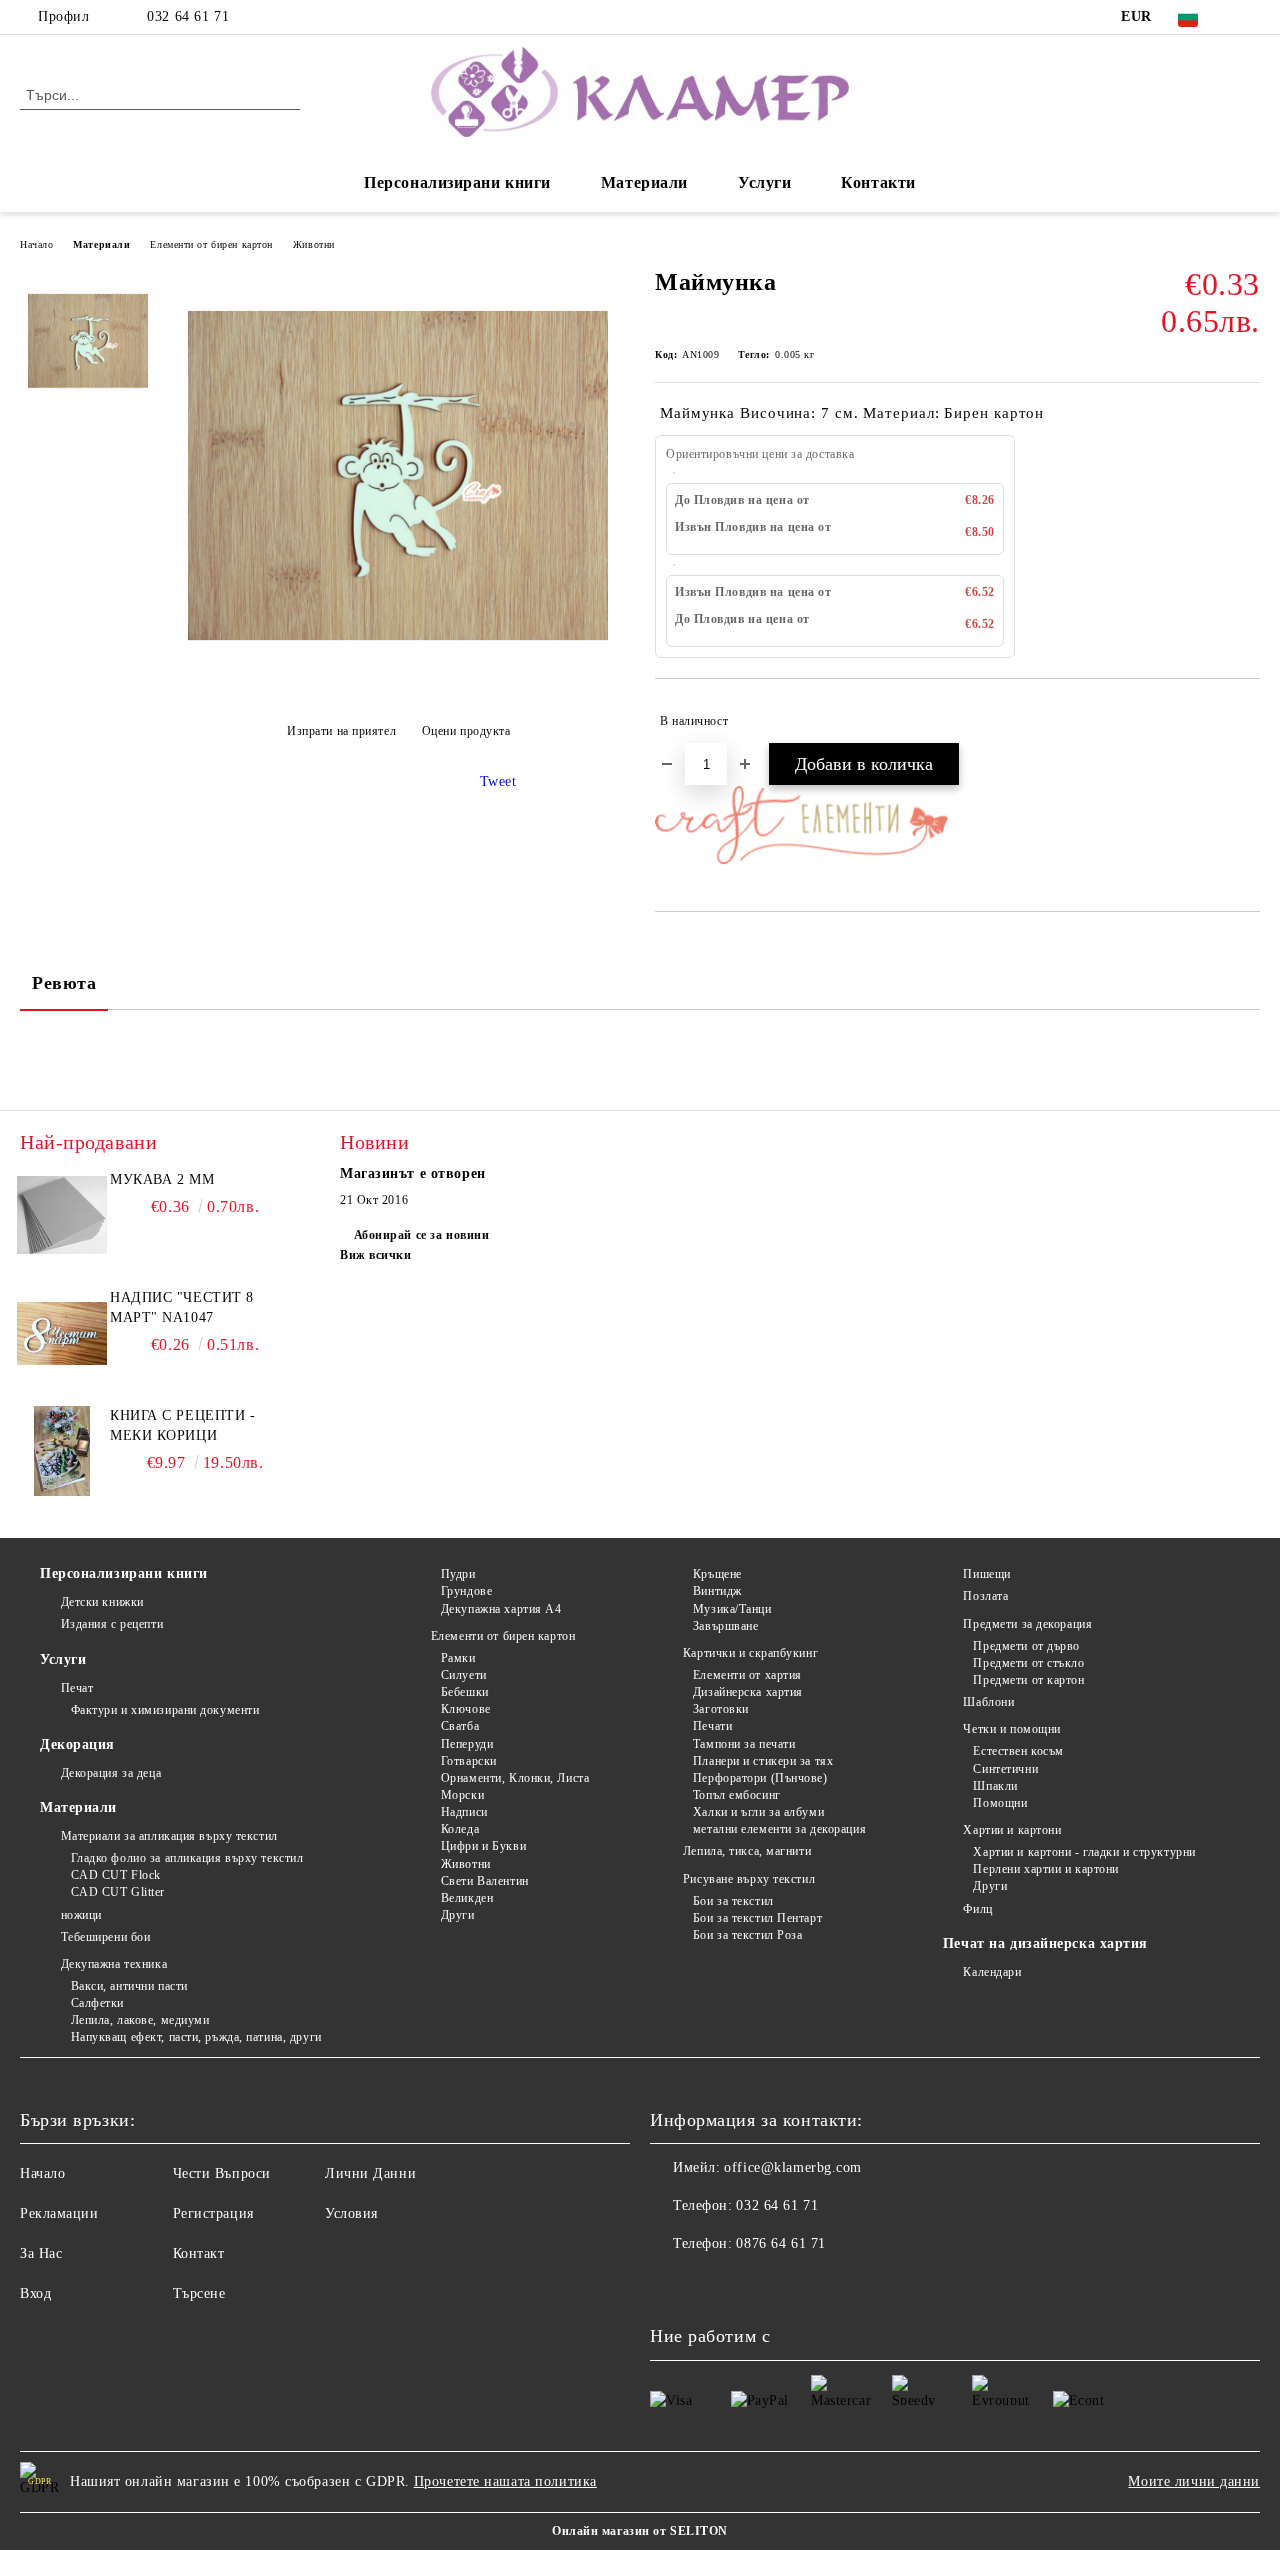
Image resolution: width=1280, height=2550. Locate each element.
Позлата (985, 1596)
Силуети (463, 1675)
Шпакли (995, 1786)
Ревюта (64, 983)
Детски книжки (102, 1602)
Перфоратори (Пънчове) (760, 1778)
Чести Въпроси (222, 2173)
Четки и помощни (1011, 1729)
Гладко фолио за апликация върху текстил (187, 1858)
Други (457, 1915)
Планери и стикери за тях (763, 1761)
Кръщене (717, 1574)
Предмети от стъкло (1028, 1663)
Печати (712, 1726)
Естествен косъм (1018, 1751)
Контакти (878, 182)
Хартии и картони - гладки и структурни (1084, 1852)
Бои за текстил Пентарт (757, 1918)
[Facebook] (1249, 17)
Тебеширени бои (105, 1937)
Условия (351, 2213)
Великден (467, 1898)
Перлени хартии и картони (1045, 1869)
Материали (644, 182)
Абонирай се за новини (421, 1235)
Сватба (460, 1726)
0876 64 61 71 (780, 2243)
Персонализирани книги (457, 182)
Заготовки (721, 1709)
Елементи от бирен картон (211, 244)
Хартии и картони (1012, 1830)
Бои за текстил (733, 1901)
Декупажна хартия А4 (501, 1609)
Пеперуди (467, 1744)
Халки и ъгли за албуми (758, 1812)
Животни (314, 244)
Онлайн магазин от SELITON (640, 2531)
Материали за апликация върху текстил (169, 1836)
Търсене (199, 2293)
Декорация (77, 1744)
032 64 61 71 (188, 16)
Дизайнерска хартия (748, 1692)
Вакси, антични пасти (129, 1986)
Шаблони (988, 1702)
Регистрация (213, 2213)
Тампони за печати (744, 1744)
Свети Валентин (484, 1881)
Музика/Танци (732, 1609)
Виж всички (376, 1255)
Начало (36, 244)
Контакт (199, 2253)
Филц (977, 1909)
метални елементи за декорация (779, 1829)
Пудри (458, 1574)
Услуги (764, 182)
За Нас (41, 2253)
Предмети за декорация (1027, 1624)
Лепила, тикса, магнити (747, 1851)
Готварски (469, 1761)
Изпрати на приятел (341, 731)
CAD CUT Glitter (118, 1892)
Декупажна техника (114, 1964)
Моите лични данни (1194, 2481)
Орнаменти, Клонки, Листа (515, 1778)
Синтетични (1005, 1769)
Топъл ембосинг (736, 1795)
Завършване (725, 1626)
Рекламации (59, 2213)
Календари (992, 1972)
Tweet (498, 781)
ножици (81, 1915)
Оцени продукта (466, 731)
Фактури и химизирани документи (165, 1710)
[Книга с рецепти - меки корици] (62, 1451)
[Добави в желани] (1245, 721)
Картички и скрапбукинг (750, 1653)
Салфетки (97, 2003)
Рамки (458, 1658)
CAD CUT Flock (116, 1875)
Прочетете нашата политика (505, 2481)
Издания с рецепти (112, 1624)
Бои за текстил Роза (747, 1935)
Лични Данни (370, 2173)
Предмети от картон (1028, 1680)
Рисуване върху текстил (749, 1879)
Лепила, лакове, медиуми (140, 2020)
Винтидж (717, 1591)
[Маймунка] (398, 681)
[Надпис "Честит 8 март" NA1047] (62, 1333)
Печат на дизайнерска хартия (1045, 1943)
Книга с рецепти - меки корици (183, 1425)
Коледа (460, 1829)
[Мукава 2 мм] (62, 1215)
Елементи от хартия (747, 1675)
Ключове (465, 1709)
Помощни (1000, 1803)
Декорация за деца (111, 1773)
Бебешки (464, 1692)
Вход (35, 2293)
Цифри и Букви (483, 1846)
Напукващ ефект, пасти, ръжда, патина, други (196, 2037)
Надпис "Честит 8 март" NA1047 (182, 1307)
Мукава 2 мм (162, 1179)
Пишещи (986, 1574)
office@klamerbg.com (793, 2167)
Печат (77, 1688)
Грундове (466, 1591)
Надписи (464, 1812)
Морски (462, 1795)
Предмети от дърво (1026, 1646)
